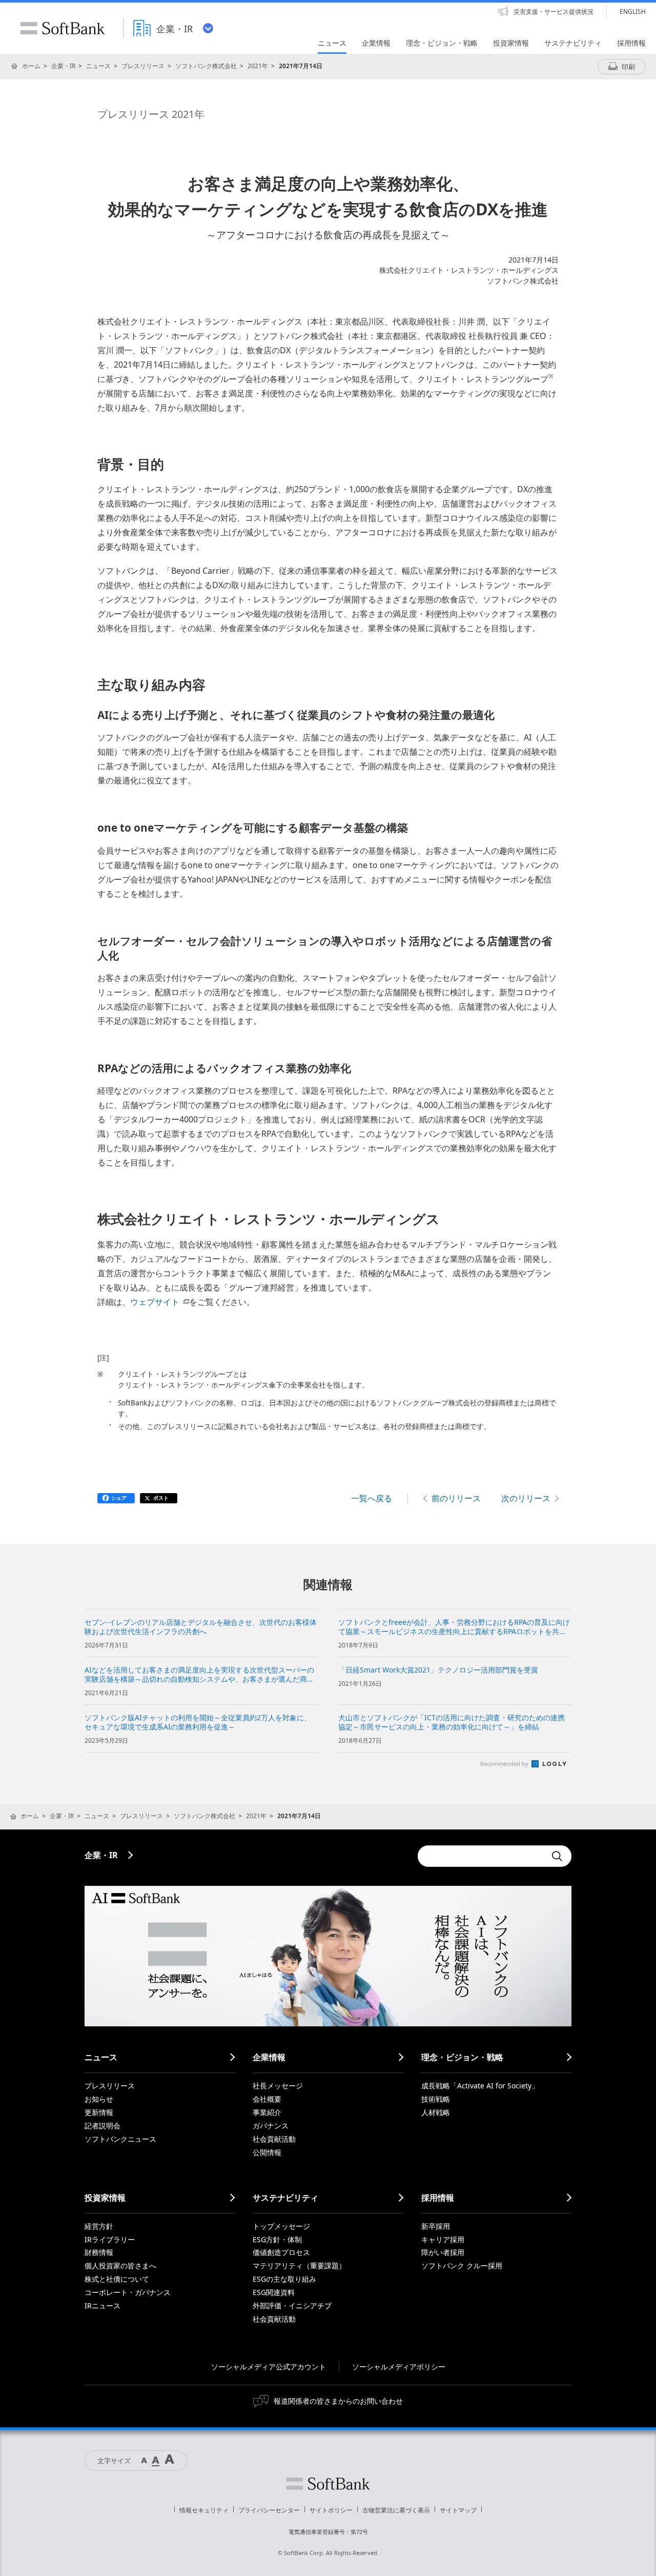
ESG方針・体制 (277, 2239)
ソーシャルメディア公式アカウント (269, 2367)
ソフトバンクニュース (120, 2139)
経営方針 (99, 2226)
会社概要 (267, 2099)
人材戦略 (436, 2112)
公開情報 (267, 2152)
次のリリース (526, 1498)
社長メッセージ (278, 2086)
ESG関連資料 (274, 2292)
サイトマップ (458, 2510)
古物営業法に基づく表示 (396, 2510)
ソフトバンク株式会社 (206, 66)
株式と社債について (117, 2279)
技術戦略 (436, 2099)
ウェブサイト (155, 1302)
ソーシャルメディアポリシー (399, 2367)
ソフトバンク (328, 2484)
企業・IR (63, 66)
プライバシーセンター (269, 2510)
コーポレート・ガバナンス (128, 2292)
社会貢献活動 (274, 2139)
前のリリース (456, 1498)
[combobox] (482, 1856)
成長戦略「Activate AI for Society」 (480, 2086)
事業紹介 (267, 2112)
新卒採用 (436, 2226)
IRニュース (102, 2306)
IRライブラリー (110, 2239)
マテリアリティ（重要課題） (299, 2266)
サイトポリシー (331, 2510)
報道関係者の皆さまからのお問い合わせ (338, 2401)
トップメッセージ (281, 2226)
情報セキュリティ (204, 2510)
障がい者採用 (443, 2252)
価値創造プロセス (281, 2252)
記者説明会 (102, 2126)
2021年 (258, 66)
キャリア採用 (443, 2239)
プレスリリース (143, 66)
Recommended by (505, 1764)
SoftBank (63, 28)
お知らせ (99, 2099)
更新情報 (99, 2112)
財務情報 (99, 2252)
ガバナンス (271, 2126)
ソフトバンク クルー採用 (462, 2266)
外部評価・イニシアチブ (292, 2306)
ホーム (31, 66)
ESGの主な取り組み (284, 2279)
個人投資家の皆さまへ (120, 2266)
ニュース (98, 66)
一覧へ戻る (372, 1498)
